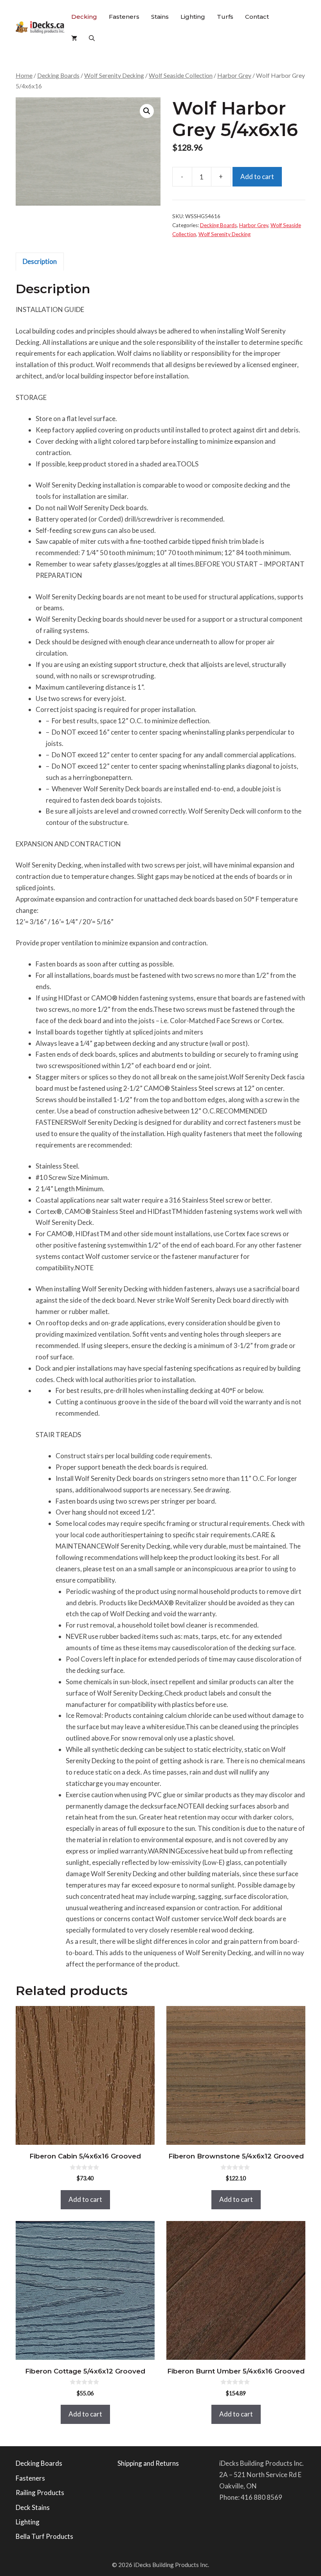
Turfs (225, 17)
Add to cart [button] (85, 2199)
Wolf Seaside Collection (181, 75)
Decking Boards (58, 75)
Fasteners (124, 17)
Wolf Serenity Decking (114, 75)
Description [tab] (40, 261)
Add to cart (257, 177)
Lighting (193, 17)
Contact (257, 17)
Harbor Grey (234, 75)
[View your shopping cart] (74, 38)
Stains (160, 17)
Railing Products (40, 2493)
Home (24, 75)
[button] (92, 38)
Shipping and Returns (148, 2463)
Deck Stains (33, 2507)
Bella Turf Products (44, 2536)
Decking (84, 17)
